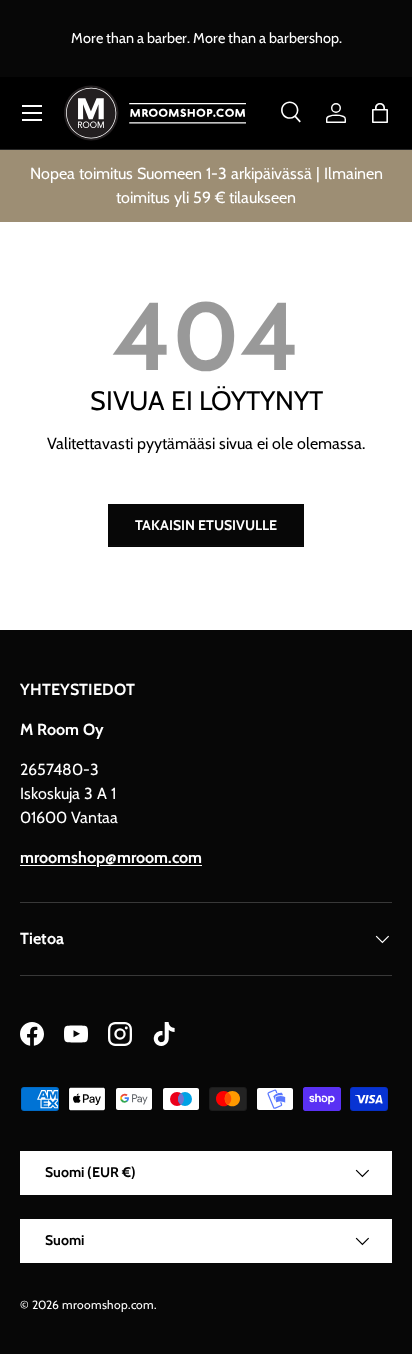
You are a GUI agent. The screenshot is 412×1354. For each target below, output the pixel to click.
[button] (380, 113)
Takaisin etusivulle (206, 525)
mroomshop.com (108, 1304)
